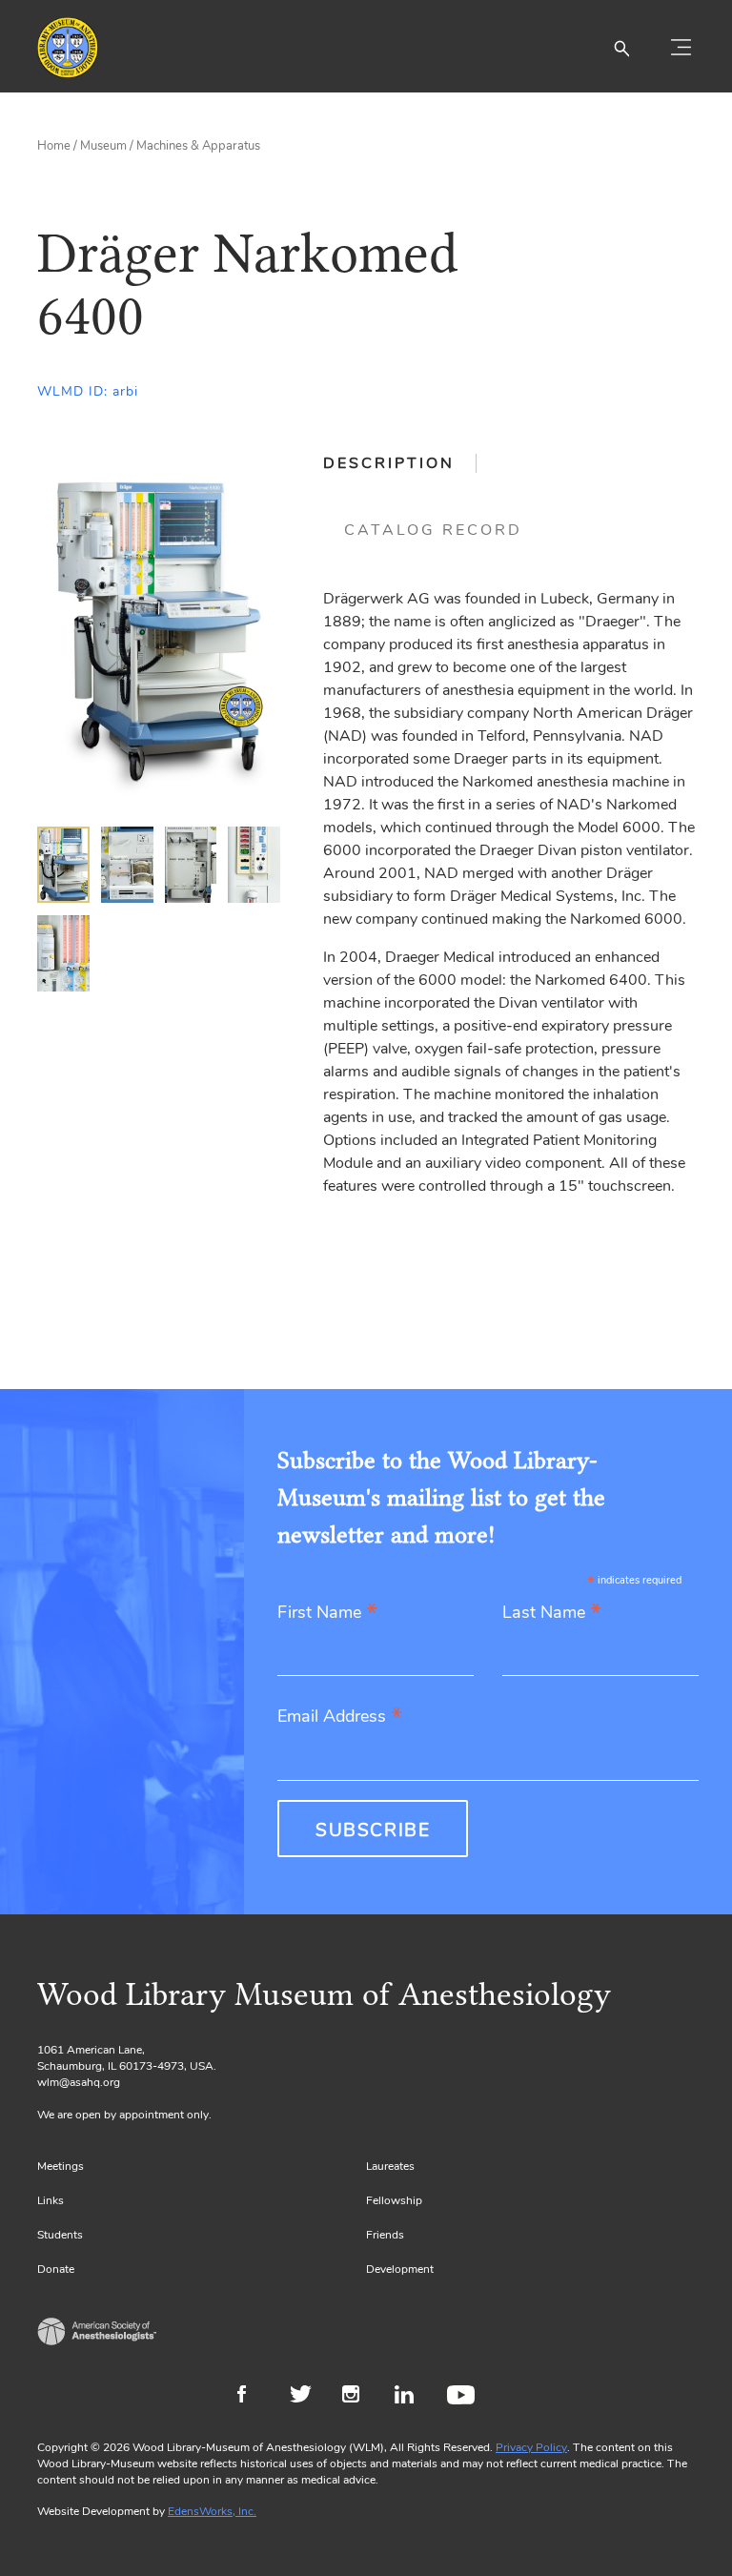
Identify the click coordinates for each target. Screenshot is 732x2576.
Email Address (340, 1717)
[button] (621, 48)
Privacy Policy (531, 2447)
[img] (63, 865)
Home (54, 146)
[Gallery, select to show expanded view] (159, 631)
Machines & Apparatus (198, 146)
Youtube (464, 2397)
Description (389, 463)
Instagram (359, 2397)
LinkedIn (411, 2397)
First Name (327, 1614)
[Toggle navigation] (681, 48)
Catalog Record (433, 530)
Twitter (306, 2397)
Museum (103, 146)
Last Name (552, 1614)
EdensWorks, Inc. (212, 2511)
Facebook (254, 2397)
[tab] (400, 463)
